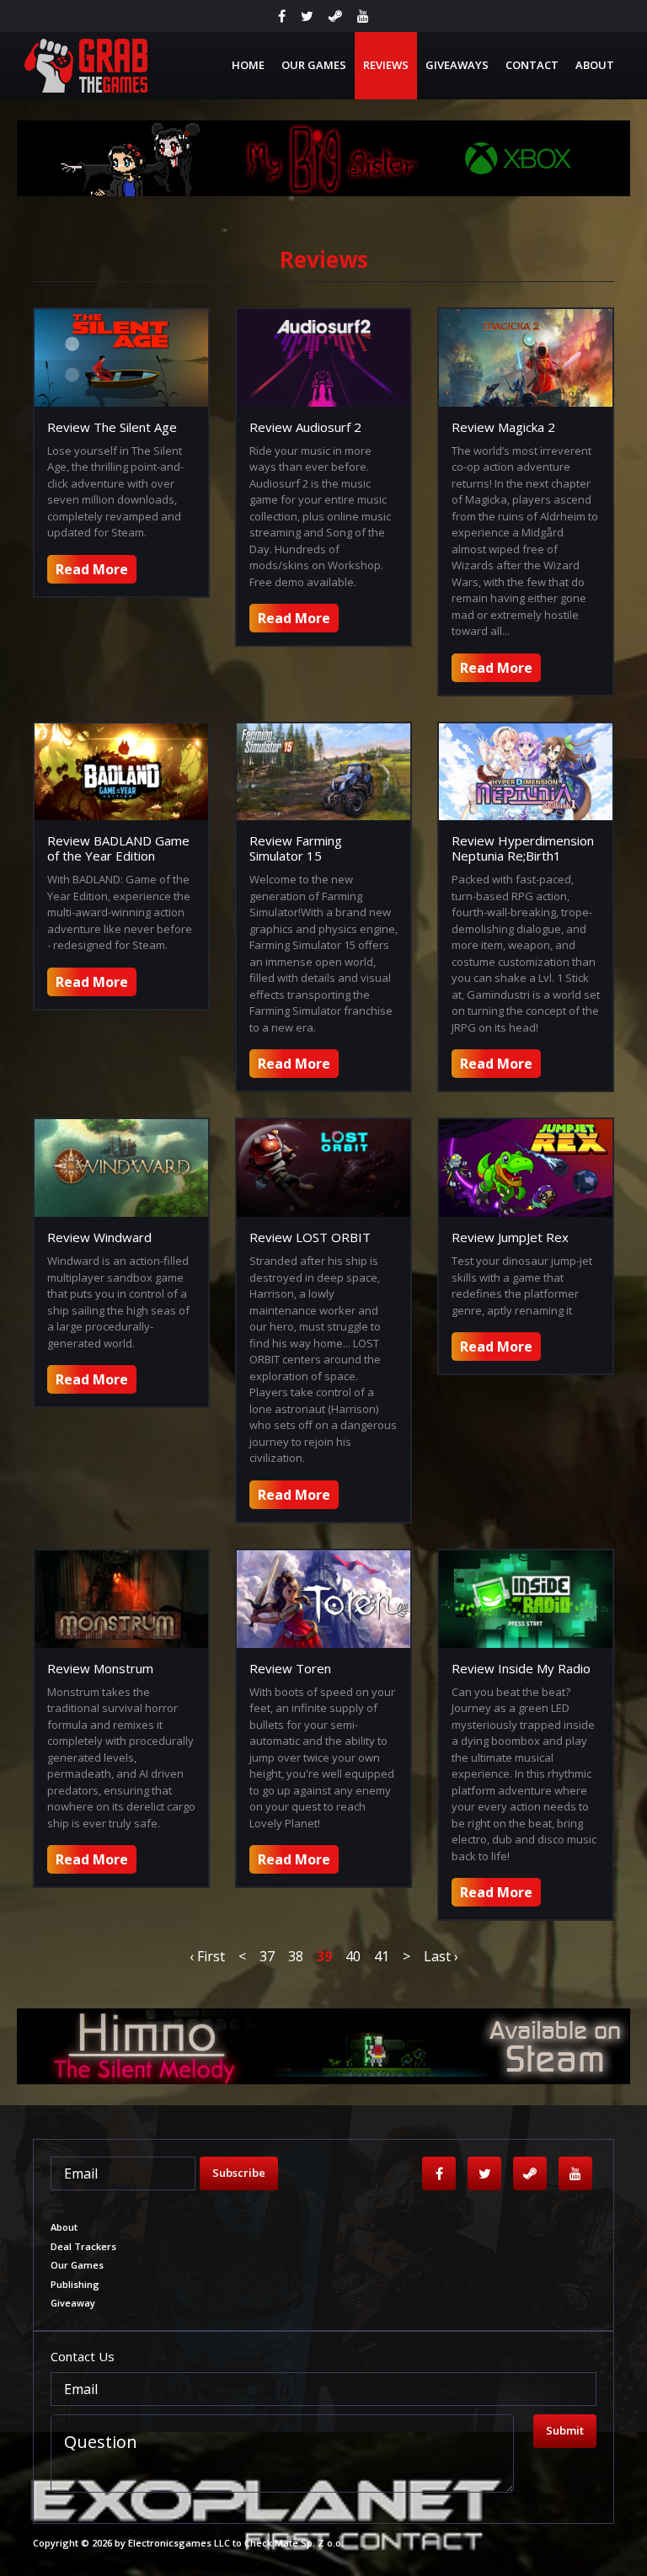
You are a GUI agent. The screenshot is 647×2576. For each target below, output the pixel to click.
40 (353, 1956)
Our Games (314, 65)
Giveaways (457, 65)
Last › (441, 1956)
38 (296, 1956)
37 (267, 1956)
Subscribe (239, 2173)
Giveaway (73, 2303)
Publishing (75, 2284)
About (595, 65)
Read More (92, 569)
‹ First (207, 1956)
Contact (532, 65)
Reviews (386, 65)
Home (248, 65)
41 (382, 1956)
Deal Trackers (83, 2246)
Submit (565, 2430)
